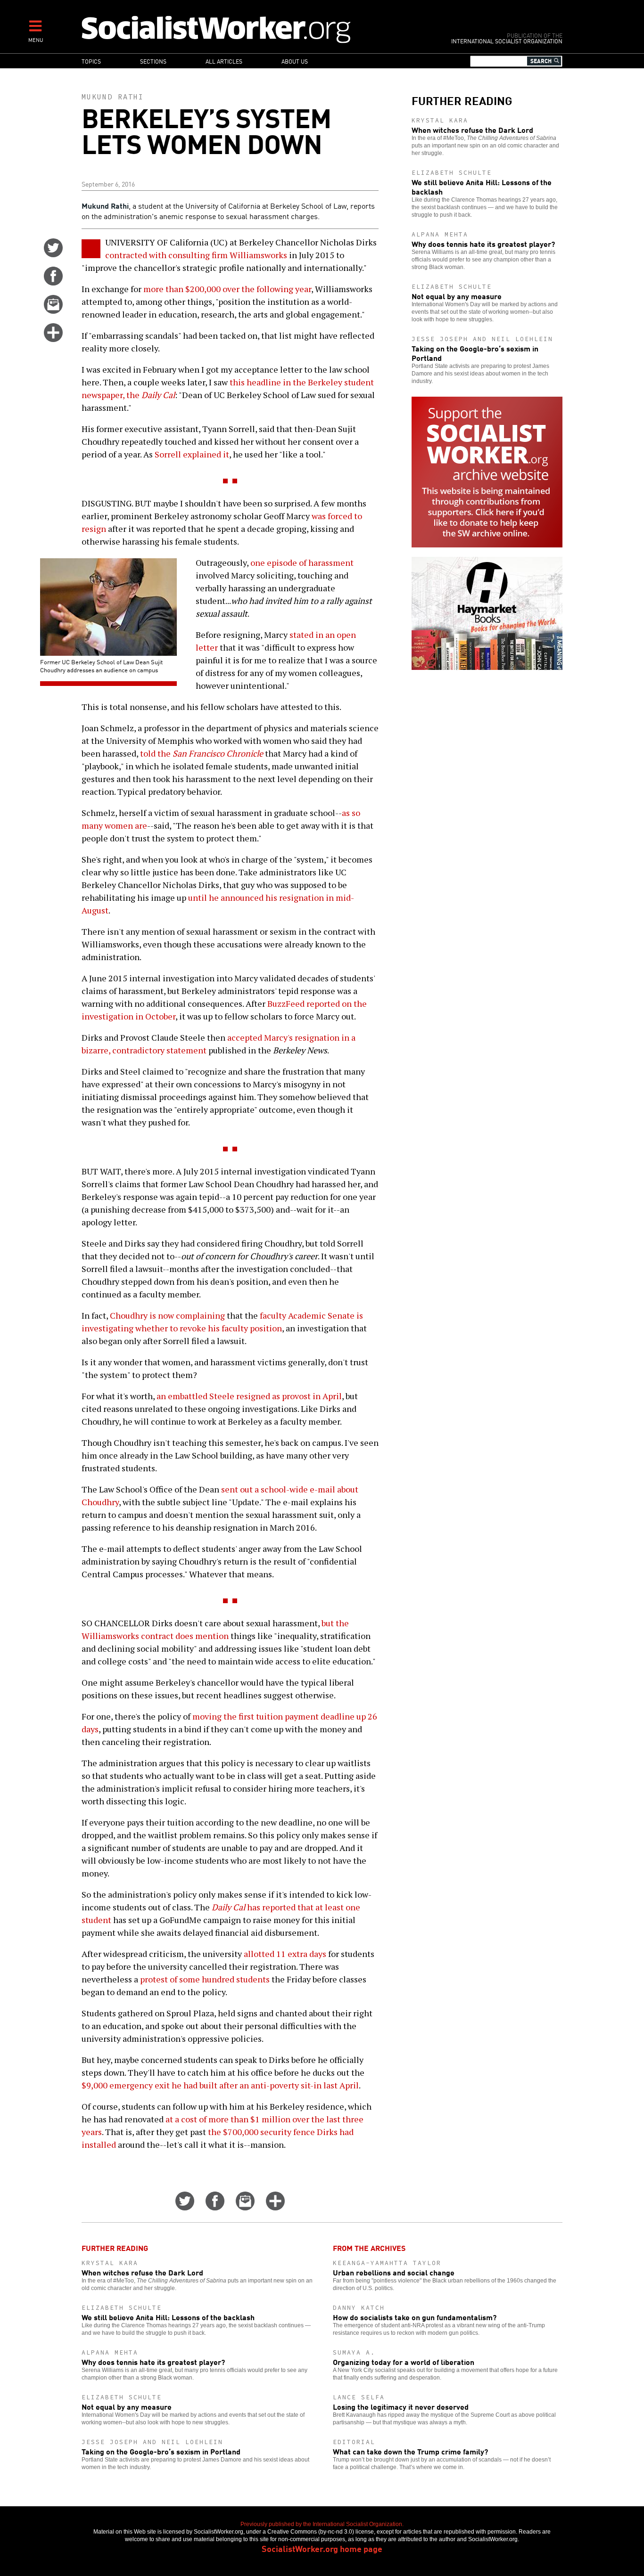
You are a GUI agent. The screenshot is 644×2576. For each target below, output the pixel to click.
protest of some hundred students (205, 1979)
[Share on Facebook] (53, 282)
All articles (224, 61)
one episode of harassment (302, 562)
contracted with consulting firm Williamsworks (196, 255)
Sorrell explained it (192, 454)
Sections (153, 61)
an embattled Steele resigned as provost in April (249, 1396)
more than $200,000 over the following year (227, 289)
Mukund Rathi (113, 97)
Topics (91, 61)
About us (295, 61)
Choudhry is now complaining (167, 1315)
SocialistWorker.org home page (322, 2548)
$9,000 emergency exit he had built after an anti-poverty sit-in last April (220, 2085)
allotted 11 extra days (285, 1954)
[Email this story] (53, 310)
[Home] (257, 29)
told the (202, 753)
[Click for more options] (53, 339)
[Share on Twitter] (53, 254)
